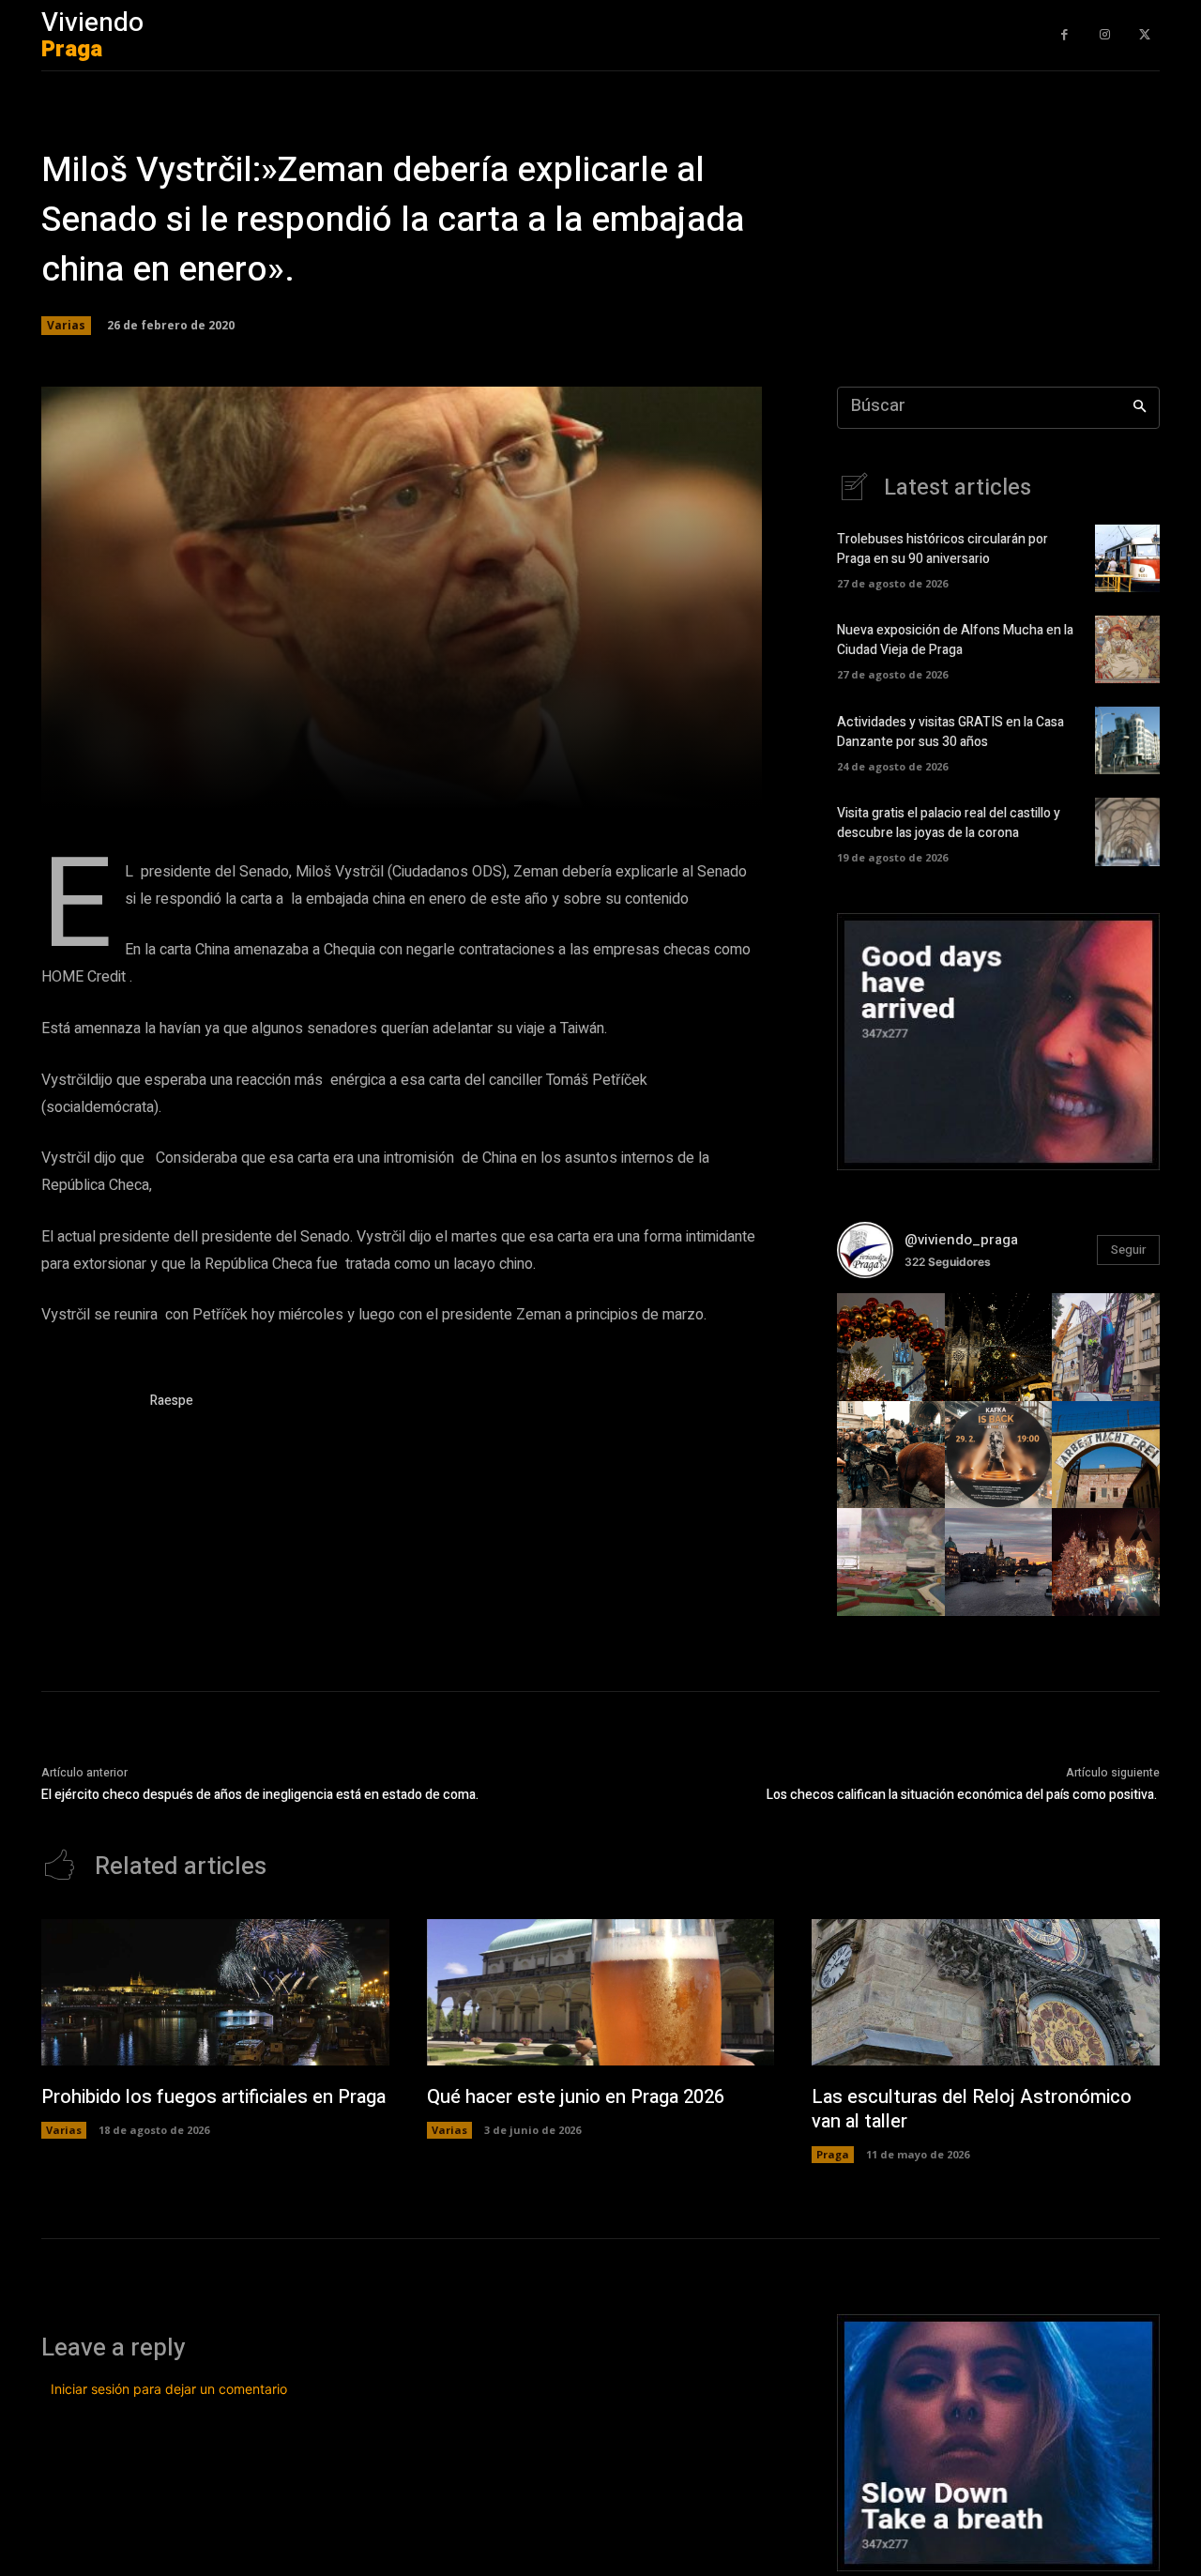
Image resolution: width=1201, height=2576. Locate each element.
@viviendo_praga (961, 1240)
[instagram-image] (891, 1347)
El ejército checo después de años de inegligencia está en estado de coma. (260, 1795)
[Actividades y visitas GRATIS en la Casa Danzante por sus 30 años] (1127, 740)
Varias (66, 325)
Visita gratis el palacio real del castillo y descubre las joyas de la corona (949, 823)
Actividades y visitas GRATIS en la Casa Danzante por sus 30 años (950, 732)
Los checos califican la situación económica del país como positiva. (963, 1795)
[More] (637, 784)
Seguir (1128, 1250)
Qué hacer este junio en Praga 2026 (576, 2097)
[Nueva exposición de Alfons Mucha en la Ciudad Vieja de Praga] (1127, 649)
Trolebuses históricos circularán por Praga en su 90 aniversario (943, 549)
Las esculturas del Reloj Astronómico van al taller (972, 2109)
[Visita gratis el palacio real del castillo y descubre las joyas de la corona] (1127, 831)
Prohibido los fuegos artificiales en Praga (213, 2097)
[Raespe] (86, 1404)
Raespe (172, 1401)
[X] (1144, 35)
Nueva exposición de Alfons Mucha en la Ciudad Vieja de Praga (955, 640)
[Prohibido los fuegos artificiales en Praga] (215, 1992)
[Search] (1140, 408)
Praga (833, 2154)
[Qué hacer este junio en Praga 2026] (601, 1992)
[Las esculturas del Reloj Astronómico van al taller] (986, 1992)
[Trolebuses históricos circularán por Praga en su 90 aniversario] (1127, 558)
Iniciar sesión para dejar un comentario (169, 2389)
